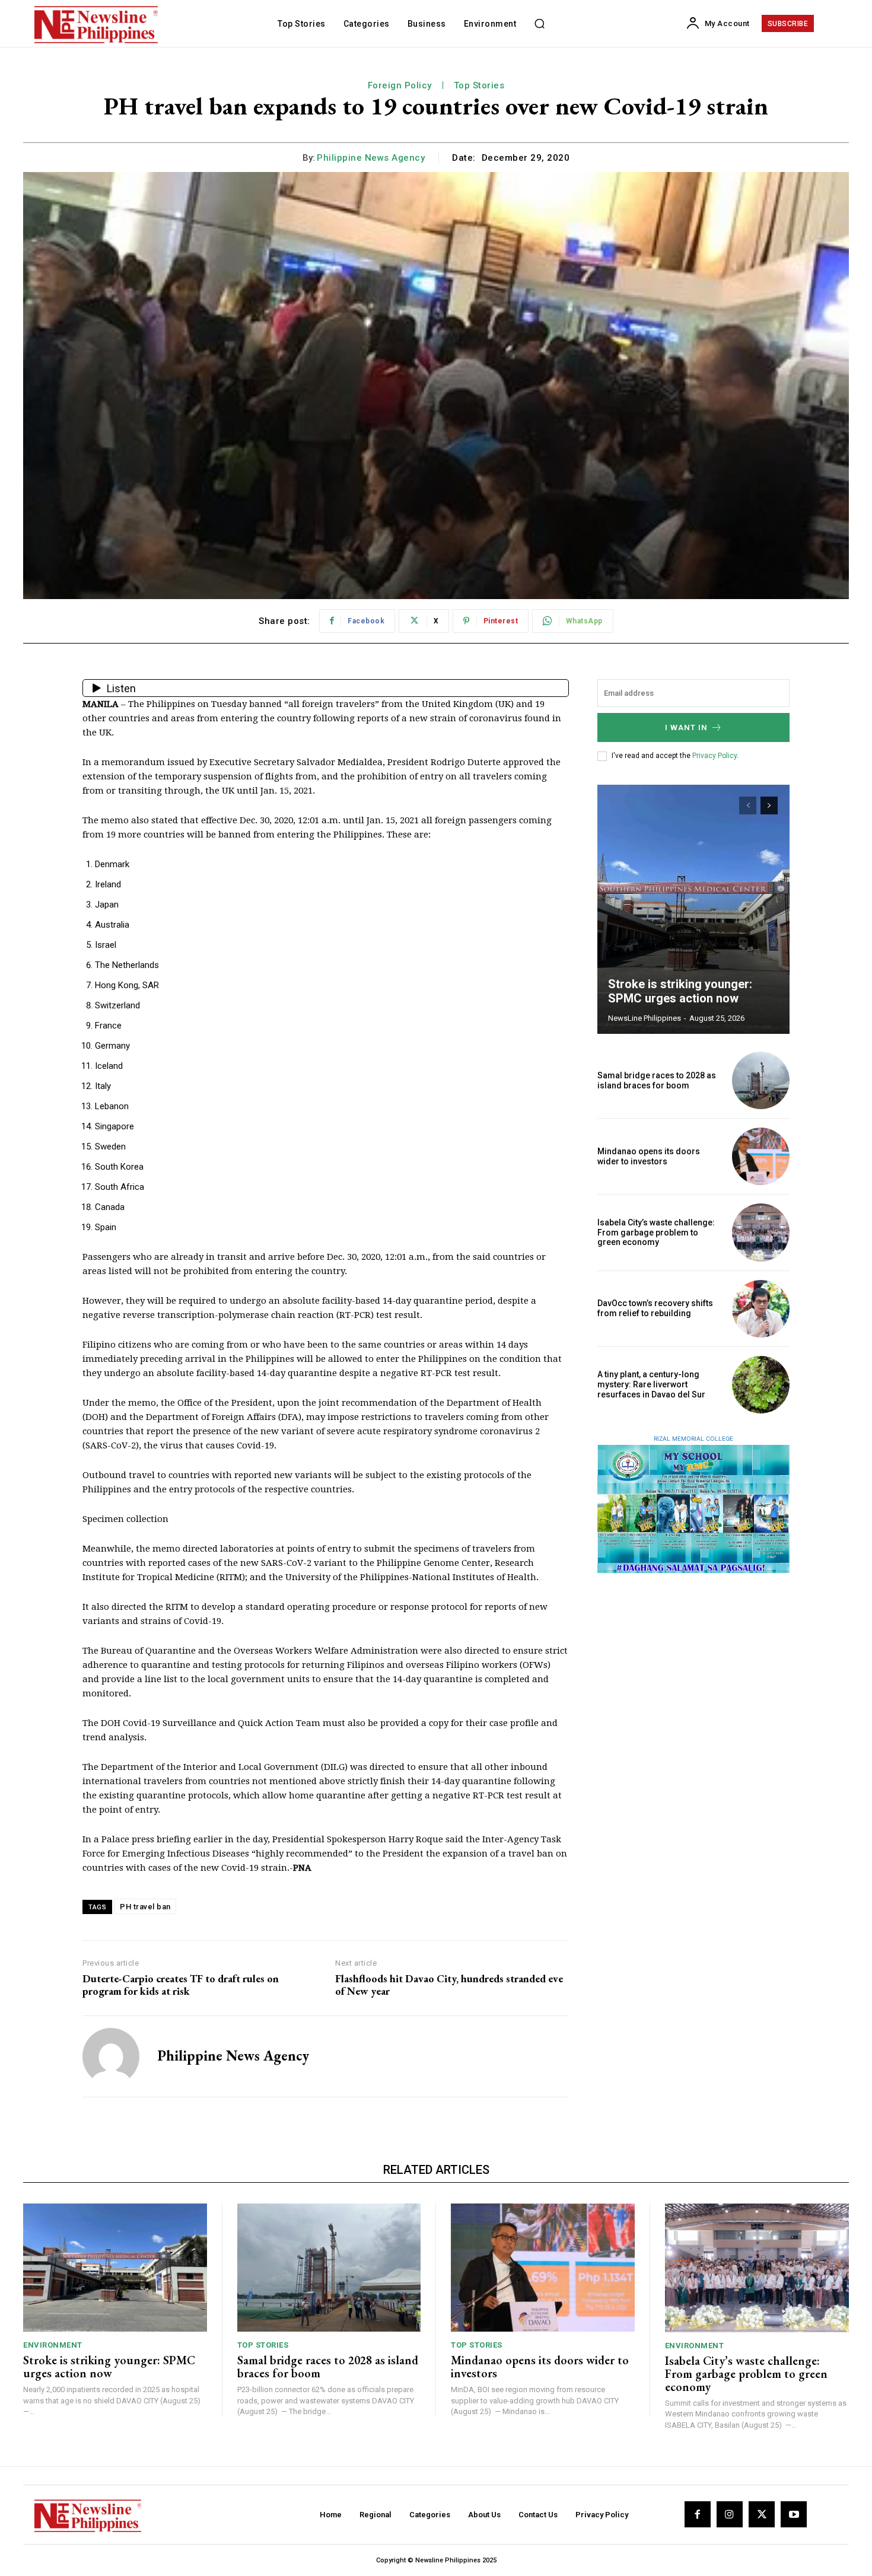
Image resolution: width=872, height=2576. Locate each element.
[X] (762, 2514)
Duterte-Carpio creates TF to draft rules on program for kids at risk (181, 1985)
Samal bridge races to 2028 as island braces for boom (657, 1080)
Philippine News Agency (371, 158)
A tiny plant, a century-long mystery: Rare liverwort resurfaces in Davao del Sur (651, 1384)
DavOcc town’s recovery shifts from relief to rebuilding (655, 1308)
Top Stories (479, 85)
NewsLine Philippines (645, 1018)
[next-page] (769, 805)
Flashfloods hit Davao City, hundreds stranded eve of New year (449, 1985)
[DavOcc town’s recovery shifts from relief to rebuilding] (761, 1309)
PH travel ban (145, 1907)
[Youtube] (794, 2514)
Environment (53, 2345)
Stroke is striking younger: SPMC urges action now (680, 991)
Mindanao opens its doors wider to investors (649, 1156)
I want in (686, 727)
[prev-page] (748, 805)
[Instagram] (730, 2514)
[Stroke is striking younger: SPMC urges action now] (693, 909)
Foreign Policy (400, 85)
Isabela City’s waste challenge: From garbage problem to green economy (656, 1233)
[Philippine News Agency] (111, 2056)
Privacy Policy (715, 756)
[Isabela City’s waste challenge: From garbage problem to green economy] (761, 1232)
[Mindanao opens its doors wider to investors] (761, 1156)
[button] (539, 24)
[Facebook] (698, 2514)
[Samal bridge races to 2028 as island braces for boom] (761, 1080)
